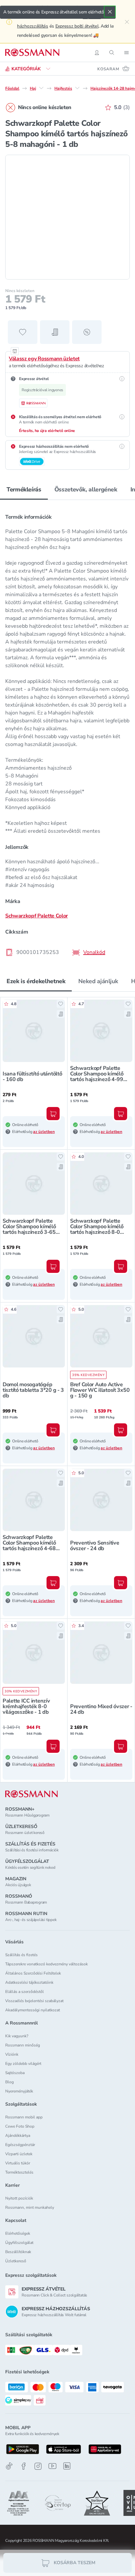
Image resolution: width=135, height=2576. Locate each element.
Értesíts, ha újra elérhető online (47, 431)
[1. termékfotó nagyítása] (67, 217)
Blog (10, 2082)
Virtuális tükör (18, 2163)
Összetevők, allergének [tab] (86, 489)
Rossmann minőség (23, 2045)
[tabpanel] (67, 733)
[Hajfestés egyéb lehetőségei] (77, 88)
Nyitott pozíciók (19, 2198)
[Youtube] (52, 2466)
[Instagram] (38, 2466)
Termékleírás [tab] (24, 489)
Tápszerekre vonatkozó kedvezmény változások (47, 1964)
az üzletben (44, 1132)
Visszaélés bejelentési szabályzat (34, 2001)
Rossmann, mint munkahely (30, 2207)
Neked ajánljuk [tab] (98, 981)
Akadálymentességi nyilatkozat (33, 2010)
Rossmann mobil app (24, 2117)
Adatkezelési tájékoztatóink (29, 1982)
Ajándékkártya (18, 2135)
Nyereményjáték (19, 2091)
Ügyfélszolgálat (19, 2243)
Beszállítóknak (18, 2252)
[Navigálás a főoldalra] (32, 53)
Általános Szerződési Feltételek (33, 1973)
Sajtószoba (15, 2073)
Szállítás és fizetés (21, 1955)
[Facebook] (24, 2466)
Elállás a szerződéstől (25, 1992)
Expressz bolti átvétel (77, 26)
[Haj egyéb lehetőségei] (41, 88)
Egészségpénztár (20, 2145)
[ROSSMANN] (31, 1794)
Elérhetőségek (18, 2233)
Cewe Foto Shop (20, 2126)
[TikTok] (9, 2466)
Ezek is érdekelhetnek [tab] (36, 981)
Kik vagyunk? (17, 2036)
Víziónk (12, 2054)
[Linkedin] (67, 2466)
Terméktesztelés (19, 2172)
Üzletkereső (16, 2261)
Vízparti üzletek (19, 2154)
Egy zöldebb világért (23, 2064)
